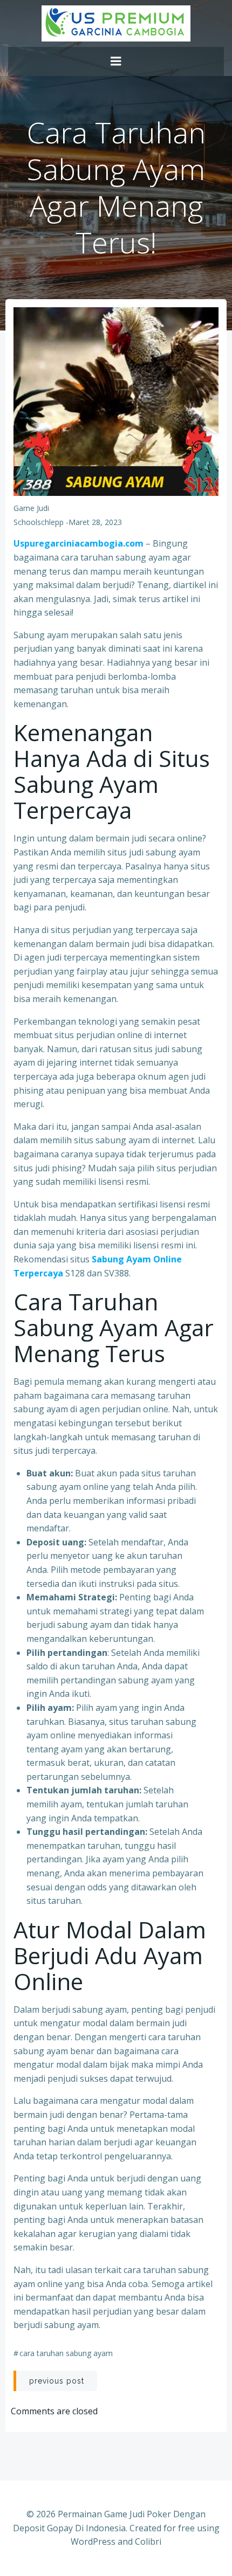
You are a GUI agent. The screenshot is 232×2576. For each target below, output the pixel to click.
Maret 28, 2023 (95, 522)
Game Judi (31, 508)
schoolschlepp (39, 522)
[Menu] (116, 61)
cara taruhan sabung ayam (66, 2353)
